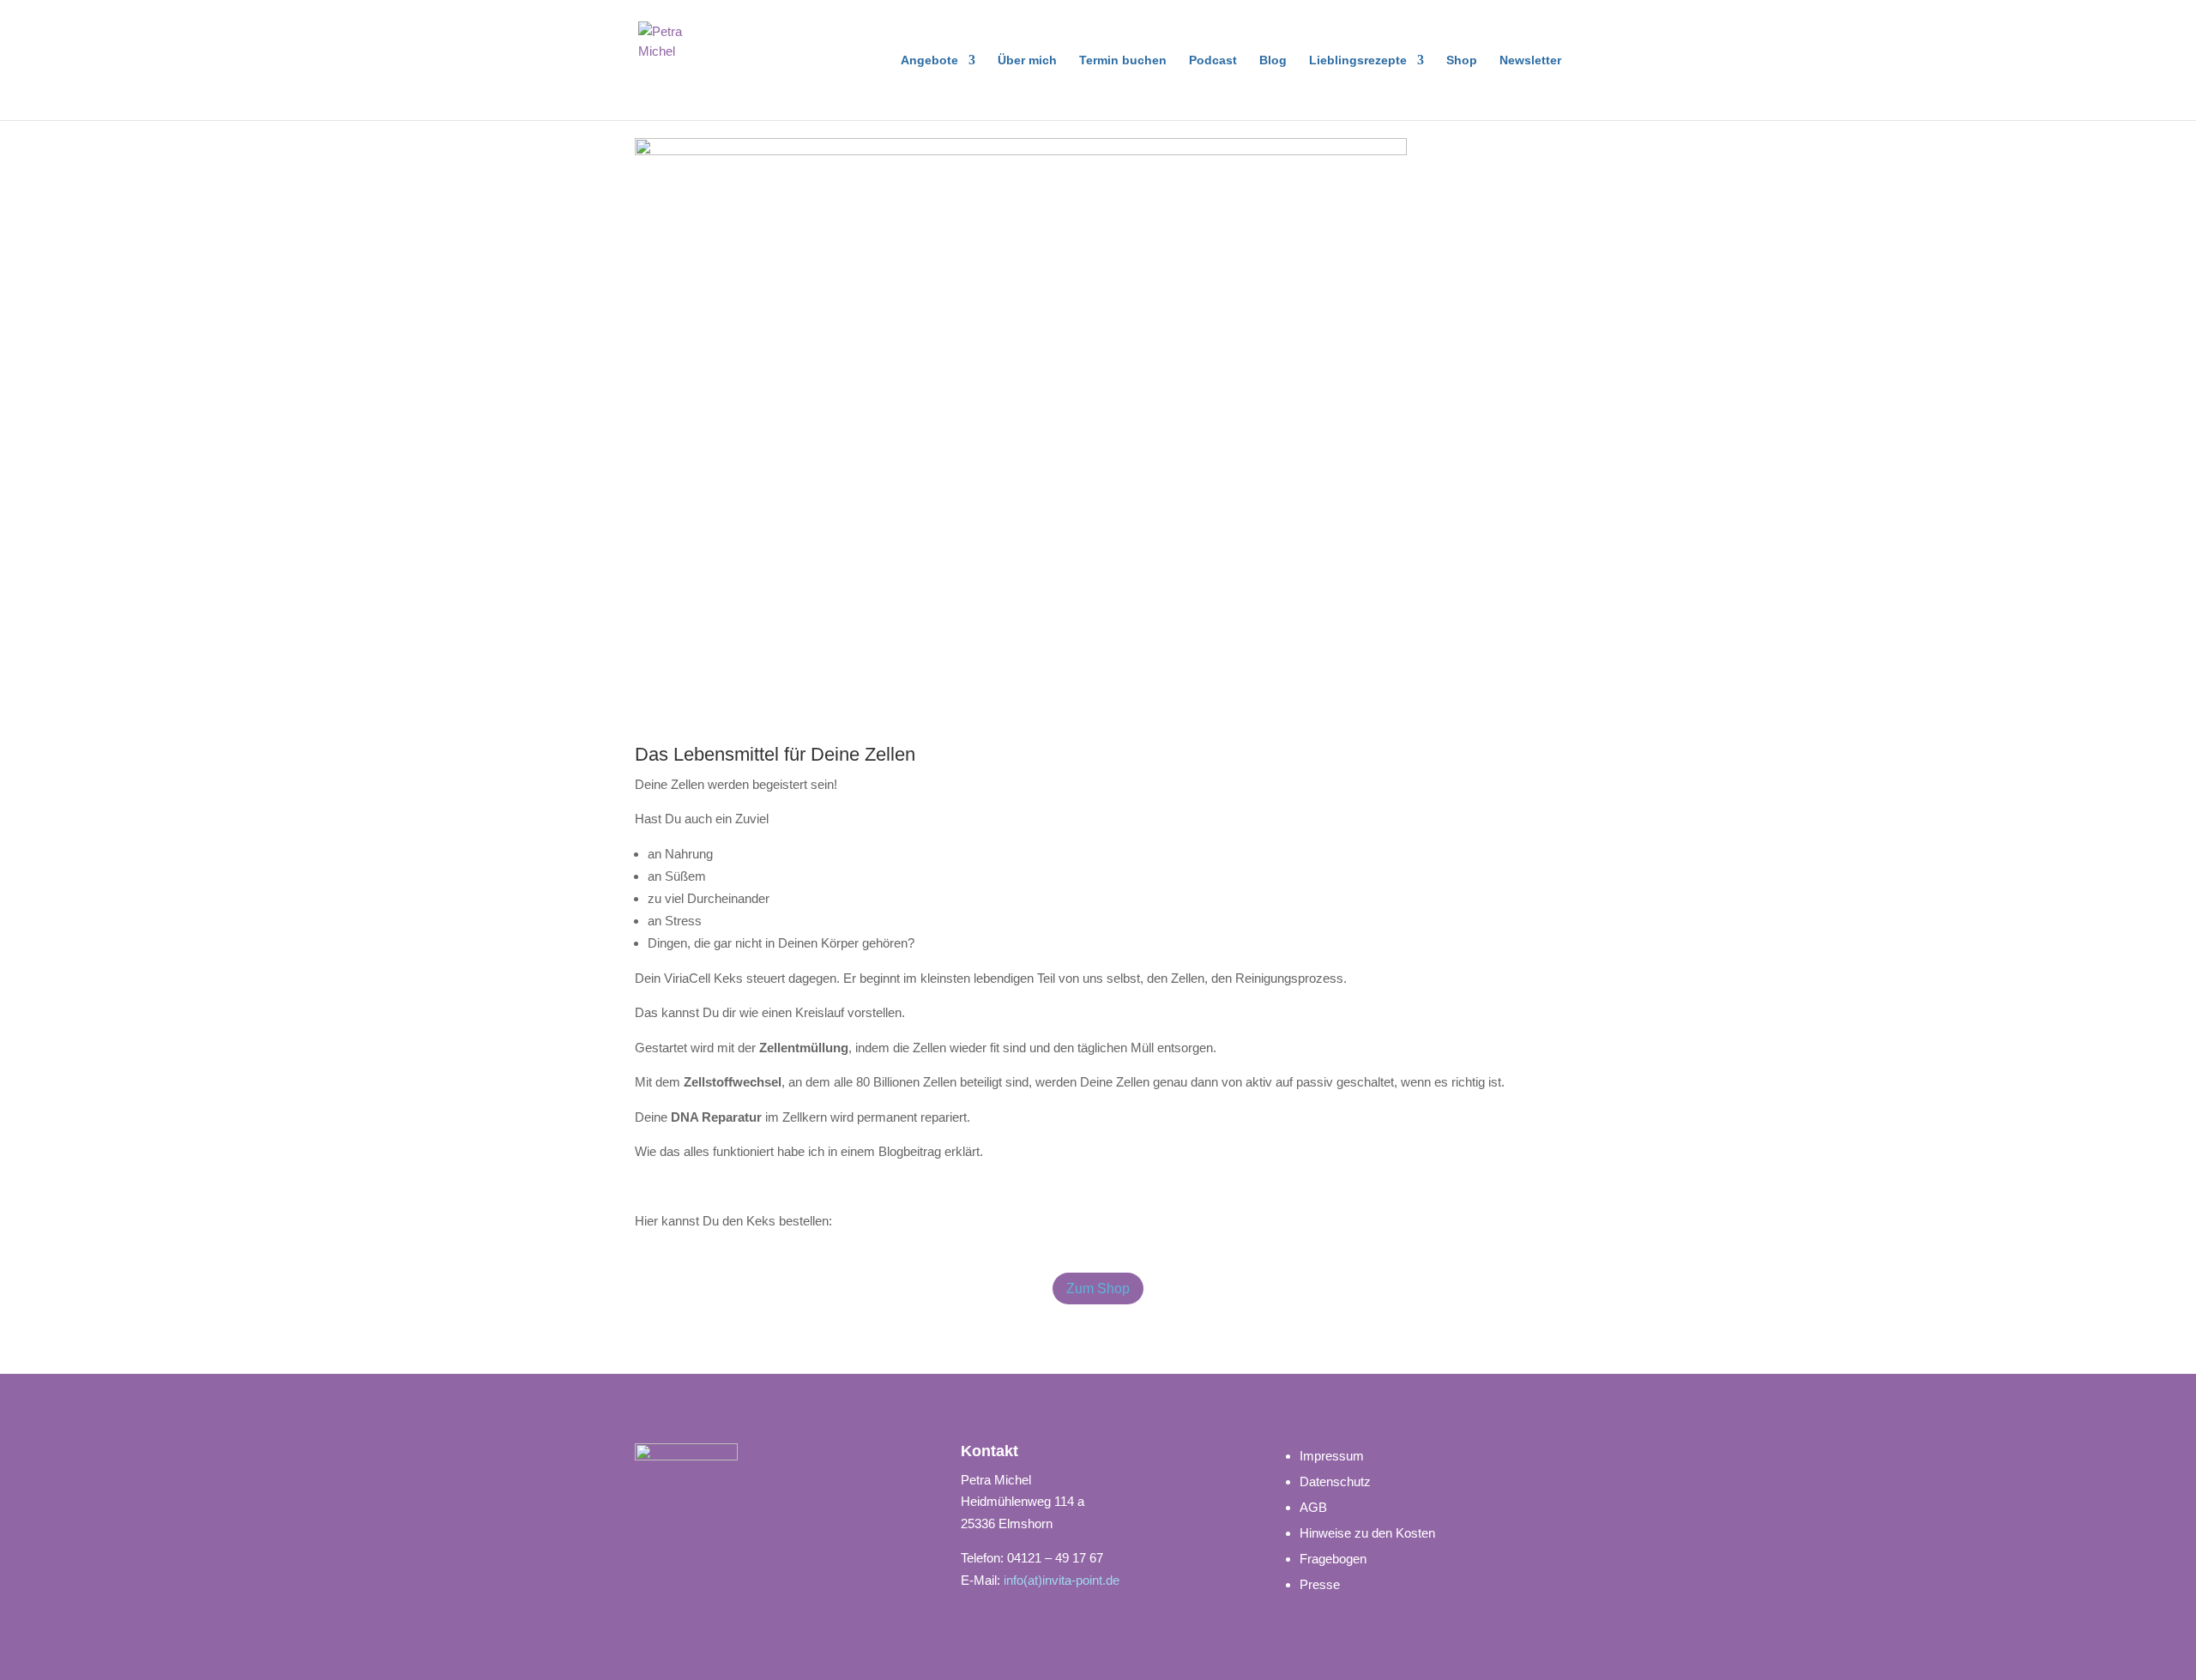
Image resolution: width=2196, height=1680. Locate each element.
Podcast (1213, 60)
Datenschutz (1335, 1481)
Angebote (929, 60)
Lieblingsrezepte (1358, 60)
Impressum (1332, 1456)
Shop (1462, 60)
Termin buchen (1123, 60)
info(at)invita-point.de (1062, 1580)
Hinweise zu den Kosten (1367, 1533)
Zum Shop (1098, 1289)
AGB (1313, 1507)
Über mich (1027, 60)
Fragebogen (1333, 1559)
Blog (1273, 60)
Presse (1320, 1584)
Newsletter (1530, 60)
